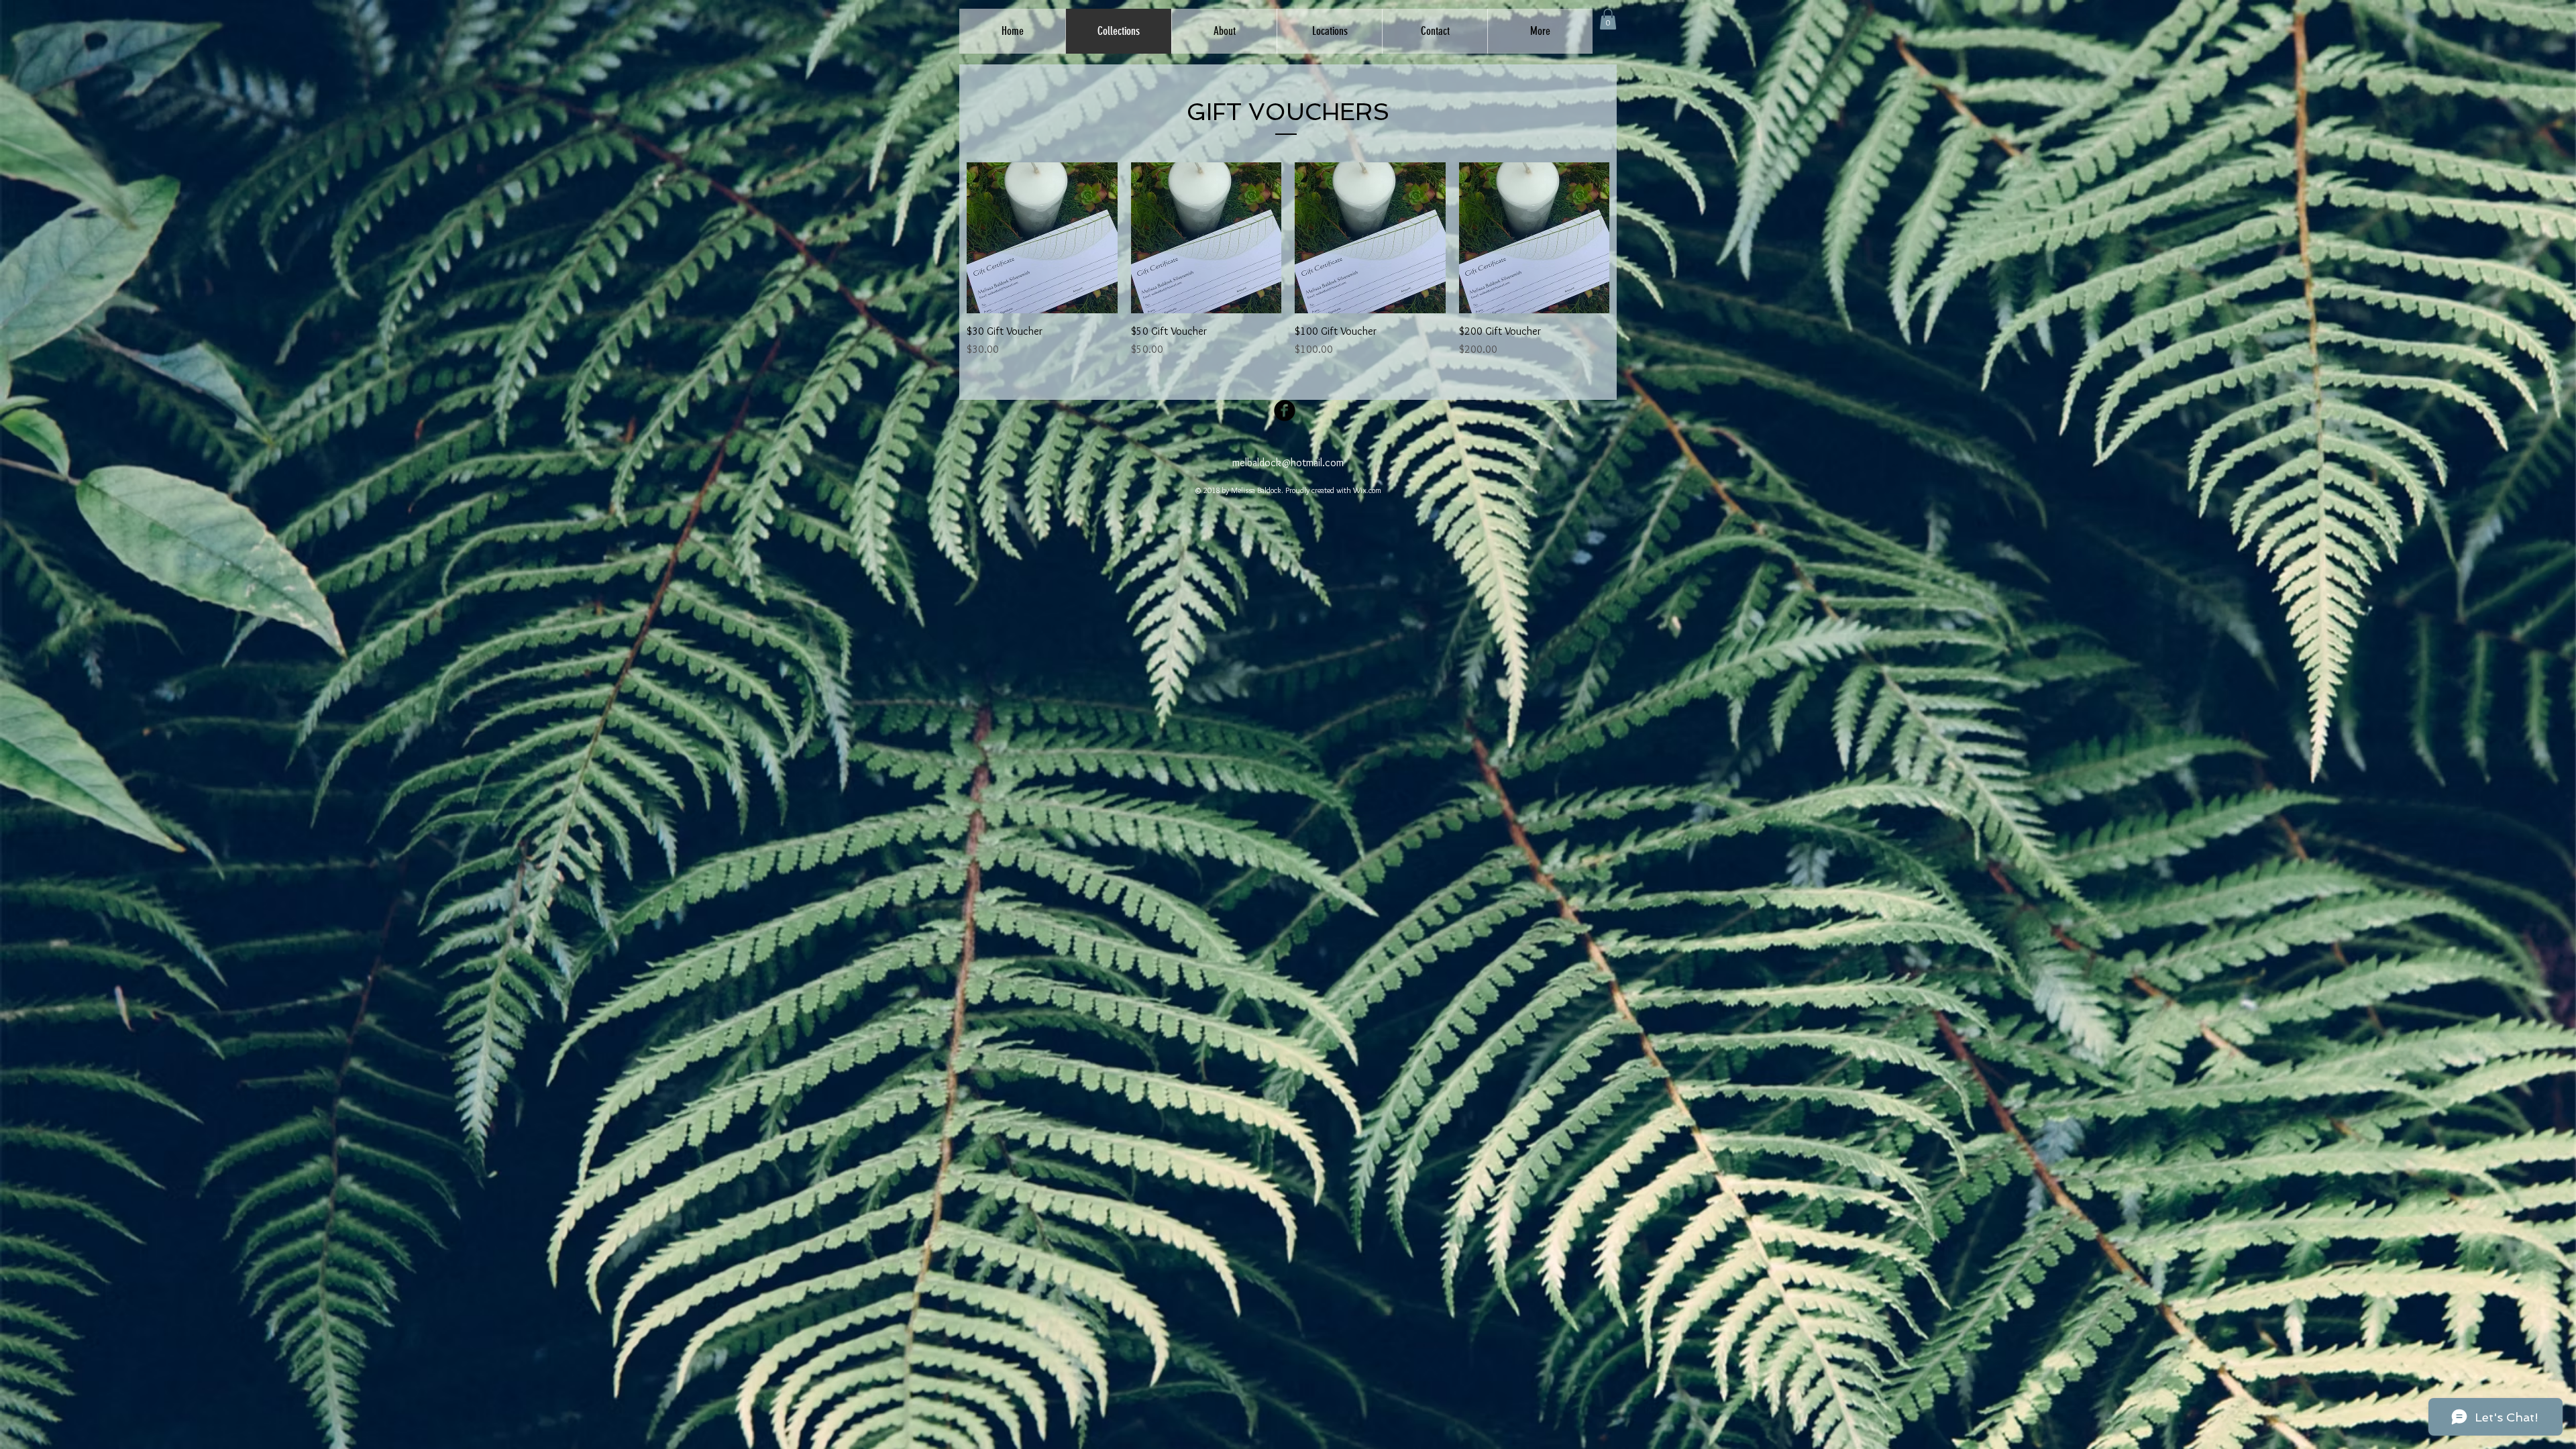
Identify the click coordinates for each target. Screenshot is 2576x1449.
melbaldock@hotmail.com (1288, 463)
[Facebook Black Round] (1285, 411)
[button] (1608, 19)
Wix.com (1367, 490)
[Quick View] (1042, 238)
